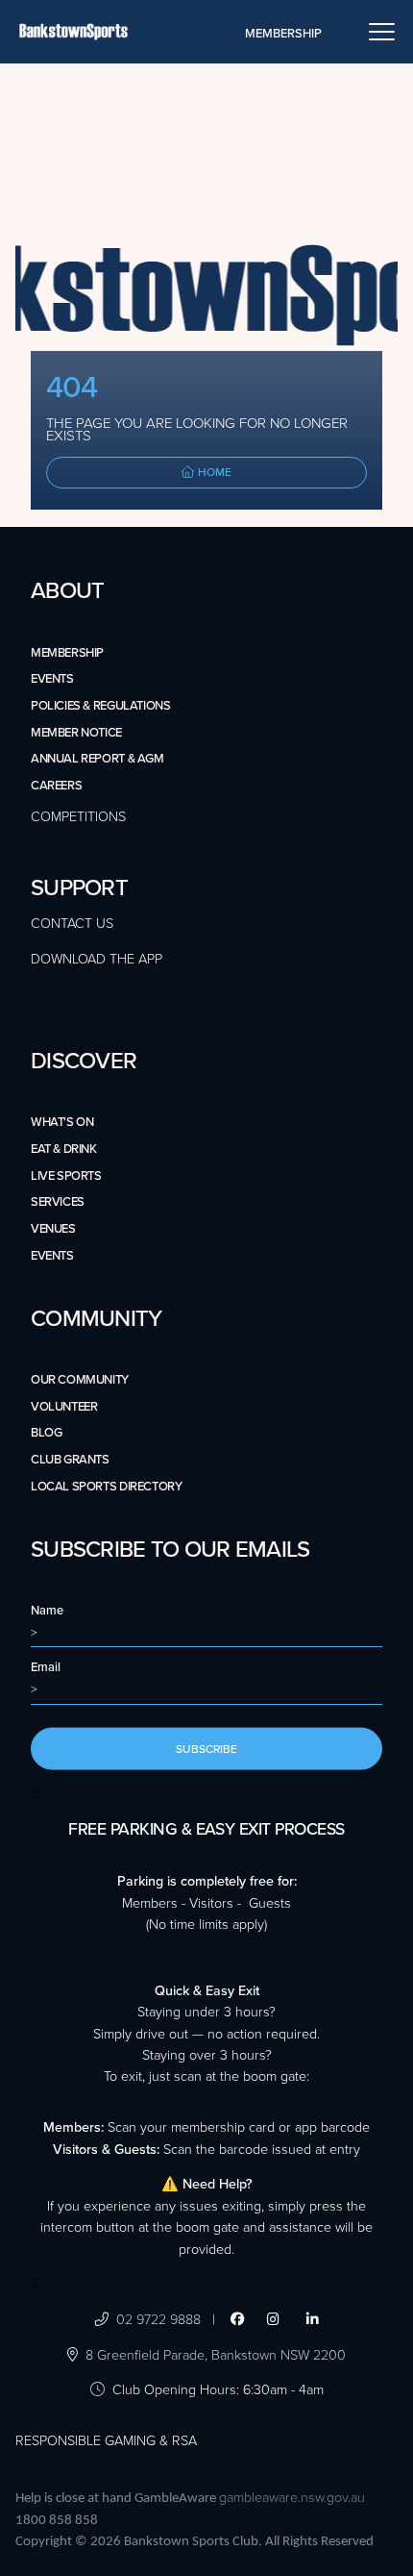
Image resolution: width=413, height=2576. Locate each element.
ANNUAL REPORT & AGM (97, 759)
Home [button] (213, 472)
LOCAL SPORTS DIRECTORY (106, 1487)
